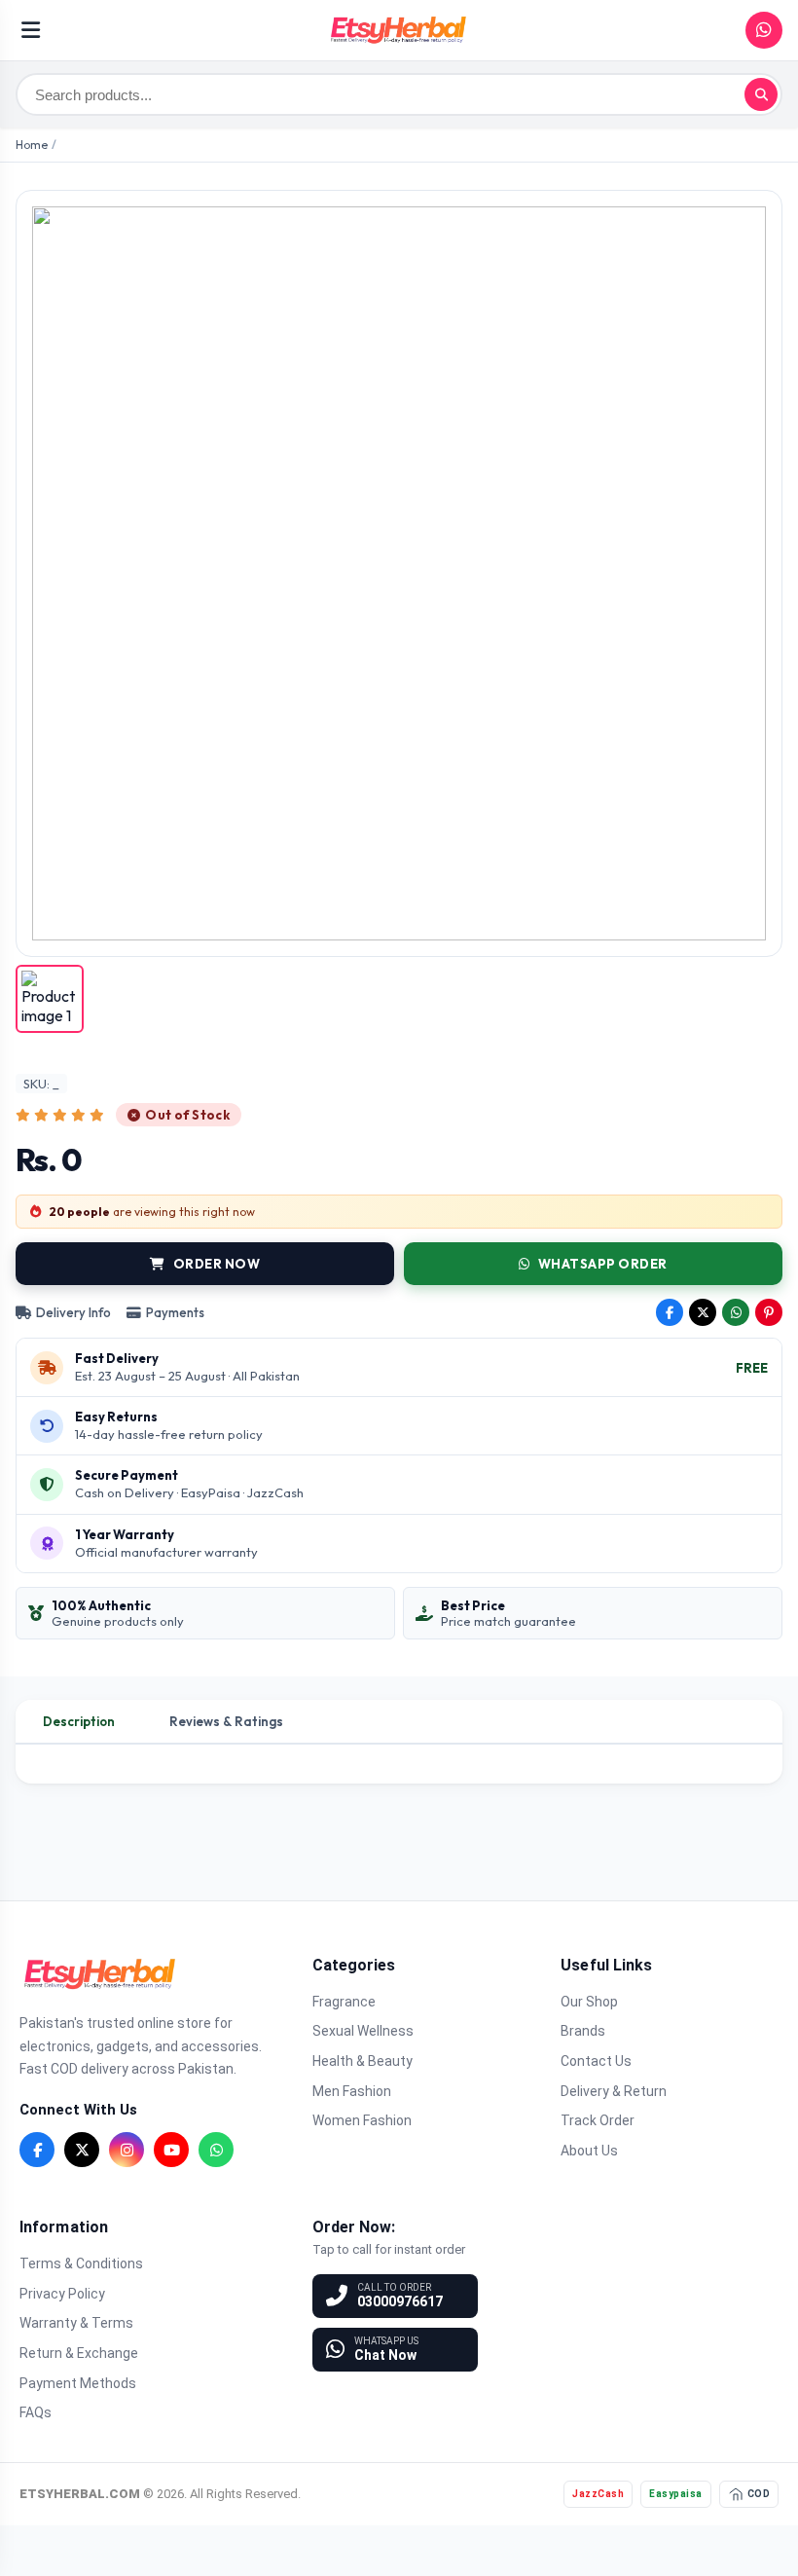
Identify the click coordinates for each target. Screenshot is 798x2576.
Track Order (598, 2120)
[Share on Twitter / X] (703, 1312)
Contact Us (596, 2061)
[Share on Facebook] (670, 1312)
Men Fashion (352, 2091)
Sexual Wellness (363, 2031)
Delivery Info (73, 1312)
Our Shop (589, 2002)
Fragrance (344, 2002)
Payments (175, 1312)
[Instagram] (127, 2150)
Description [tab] (79, 1721)
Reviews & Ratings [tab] (226, 1721)
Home (32, 145)
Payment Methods (78, 2383)
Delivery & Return (614, 2091)
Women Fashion (362, 2120)
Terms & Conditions (81, 2263)
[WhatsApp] (216, 2150)
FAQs (36, 2412)
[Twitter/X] (82, 2150)
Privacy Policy (62, 2294)
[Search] (761, 94)
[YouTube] (171, 2150)
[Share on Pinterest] (769, 1312)
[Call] (764, 30)
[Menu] (31, 30)
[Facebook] (37, 2150)
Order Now (217, 1264)
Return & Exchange (79, 2353)
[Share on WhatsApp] (736, 1312)
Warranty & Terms (76, 2323)
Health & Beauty (363, 2061)
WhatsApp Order (603, 1264)
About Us (589, 2151)
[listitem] (50, 999)
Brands (583, 2031)
